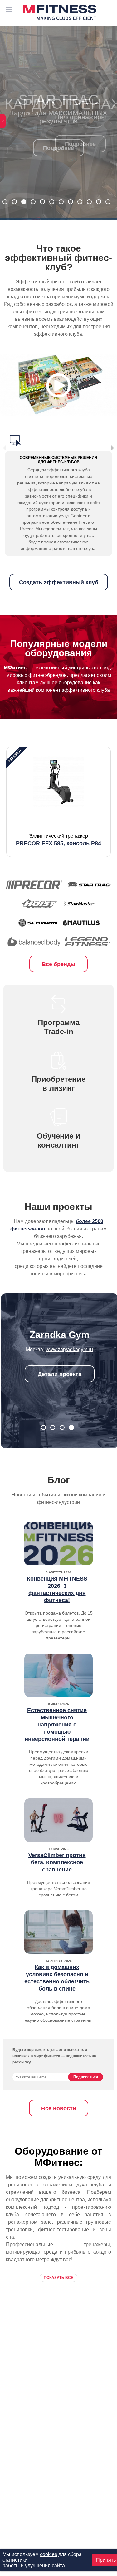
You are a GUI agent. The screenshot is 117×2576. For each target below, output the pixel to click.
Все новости (59, 2108)
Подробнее (58, 148)
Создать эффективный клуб (59, 582)
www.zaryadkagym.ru (69, 1349)
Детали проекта (60, 1374)
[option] (58, 802)
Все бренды (58, 964)
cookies (49, 2554)
